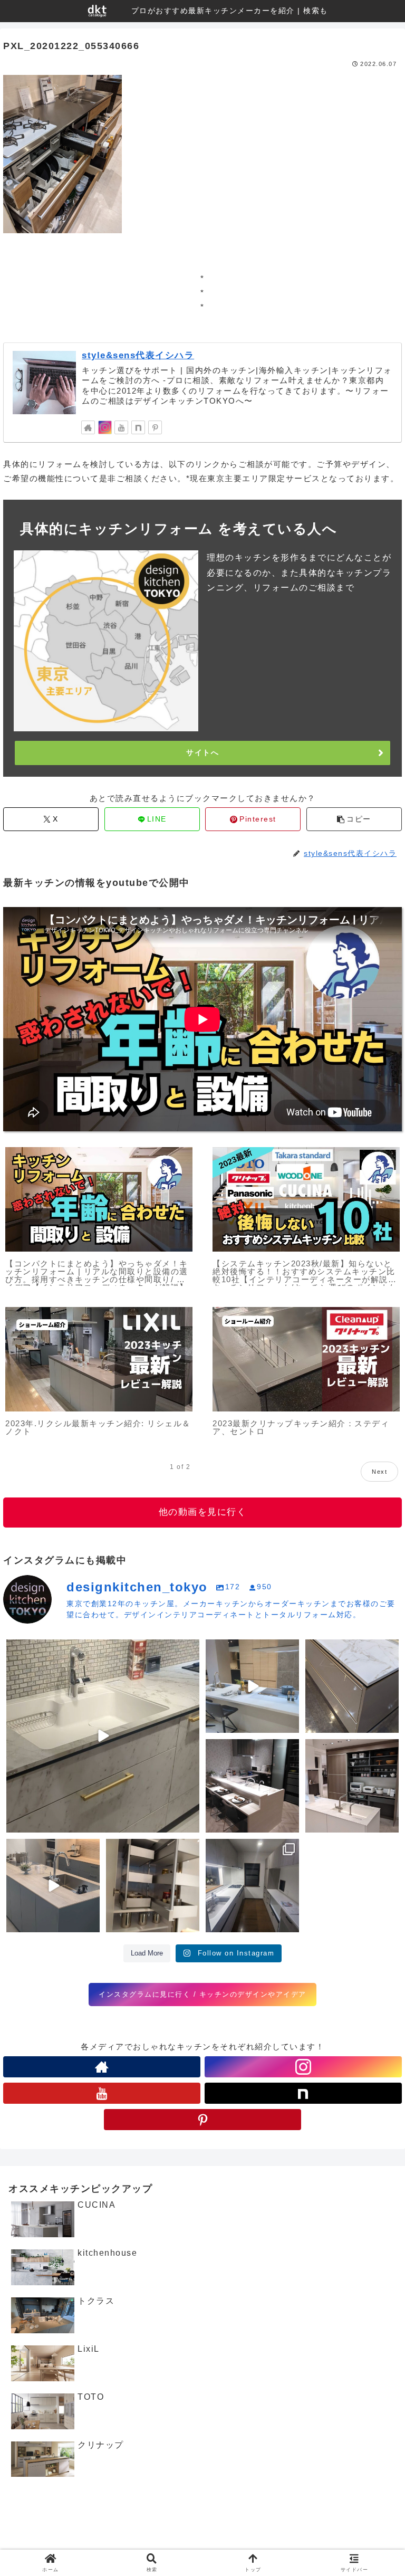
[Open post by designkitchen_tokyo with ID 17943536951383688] (352, 1786)
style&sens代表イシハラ (138, 355)
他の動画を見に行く (203, 1512)
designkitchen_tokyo (48, 1650)
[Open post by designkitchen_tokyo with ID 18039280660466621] (252, 1686)
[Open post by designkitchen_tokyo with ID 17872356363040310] (252, 1886)
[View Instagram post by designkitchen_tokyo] (190, 1823)
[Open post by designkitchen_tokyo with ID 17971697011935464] (352, 1686)
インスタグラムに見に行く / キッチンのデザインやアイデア (202, 1994)
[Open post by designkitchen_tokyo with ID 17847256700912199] (252, 1786)
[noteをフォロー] (138, 427)
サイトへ (202, 752)
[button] (354, 819)
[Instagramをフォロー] (105, 427)
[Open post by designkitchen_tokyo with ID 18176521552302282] (53, 1886)
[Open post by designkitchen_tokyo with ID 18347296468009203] (153, 1886)
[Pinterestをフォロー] (155, 427)
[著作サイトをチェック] (88, 427)
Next (379, 1472)
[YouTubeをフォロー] (121, 427)
